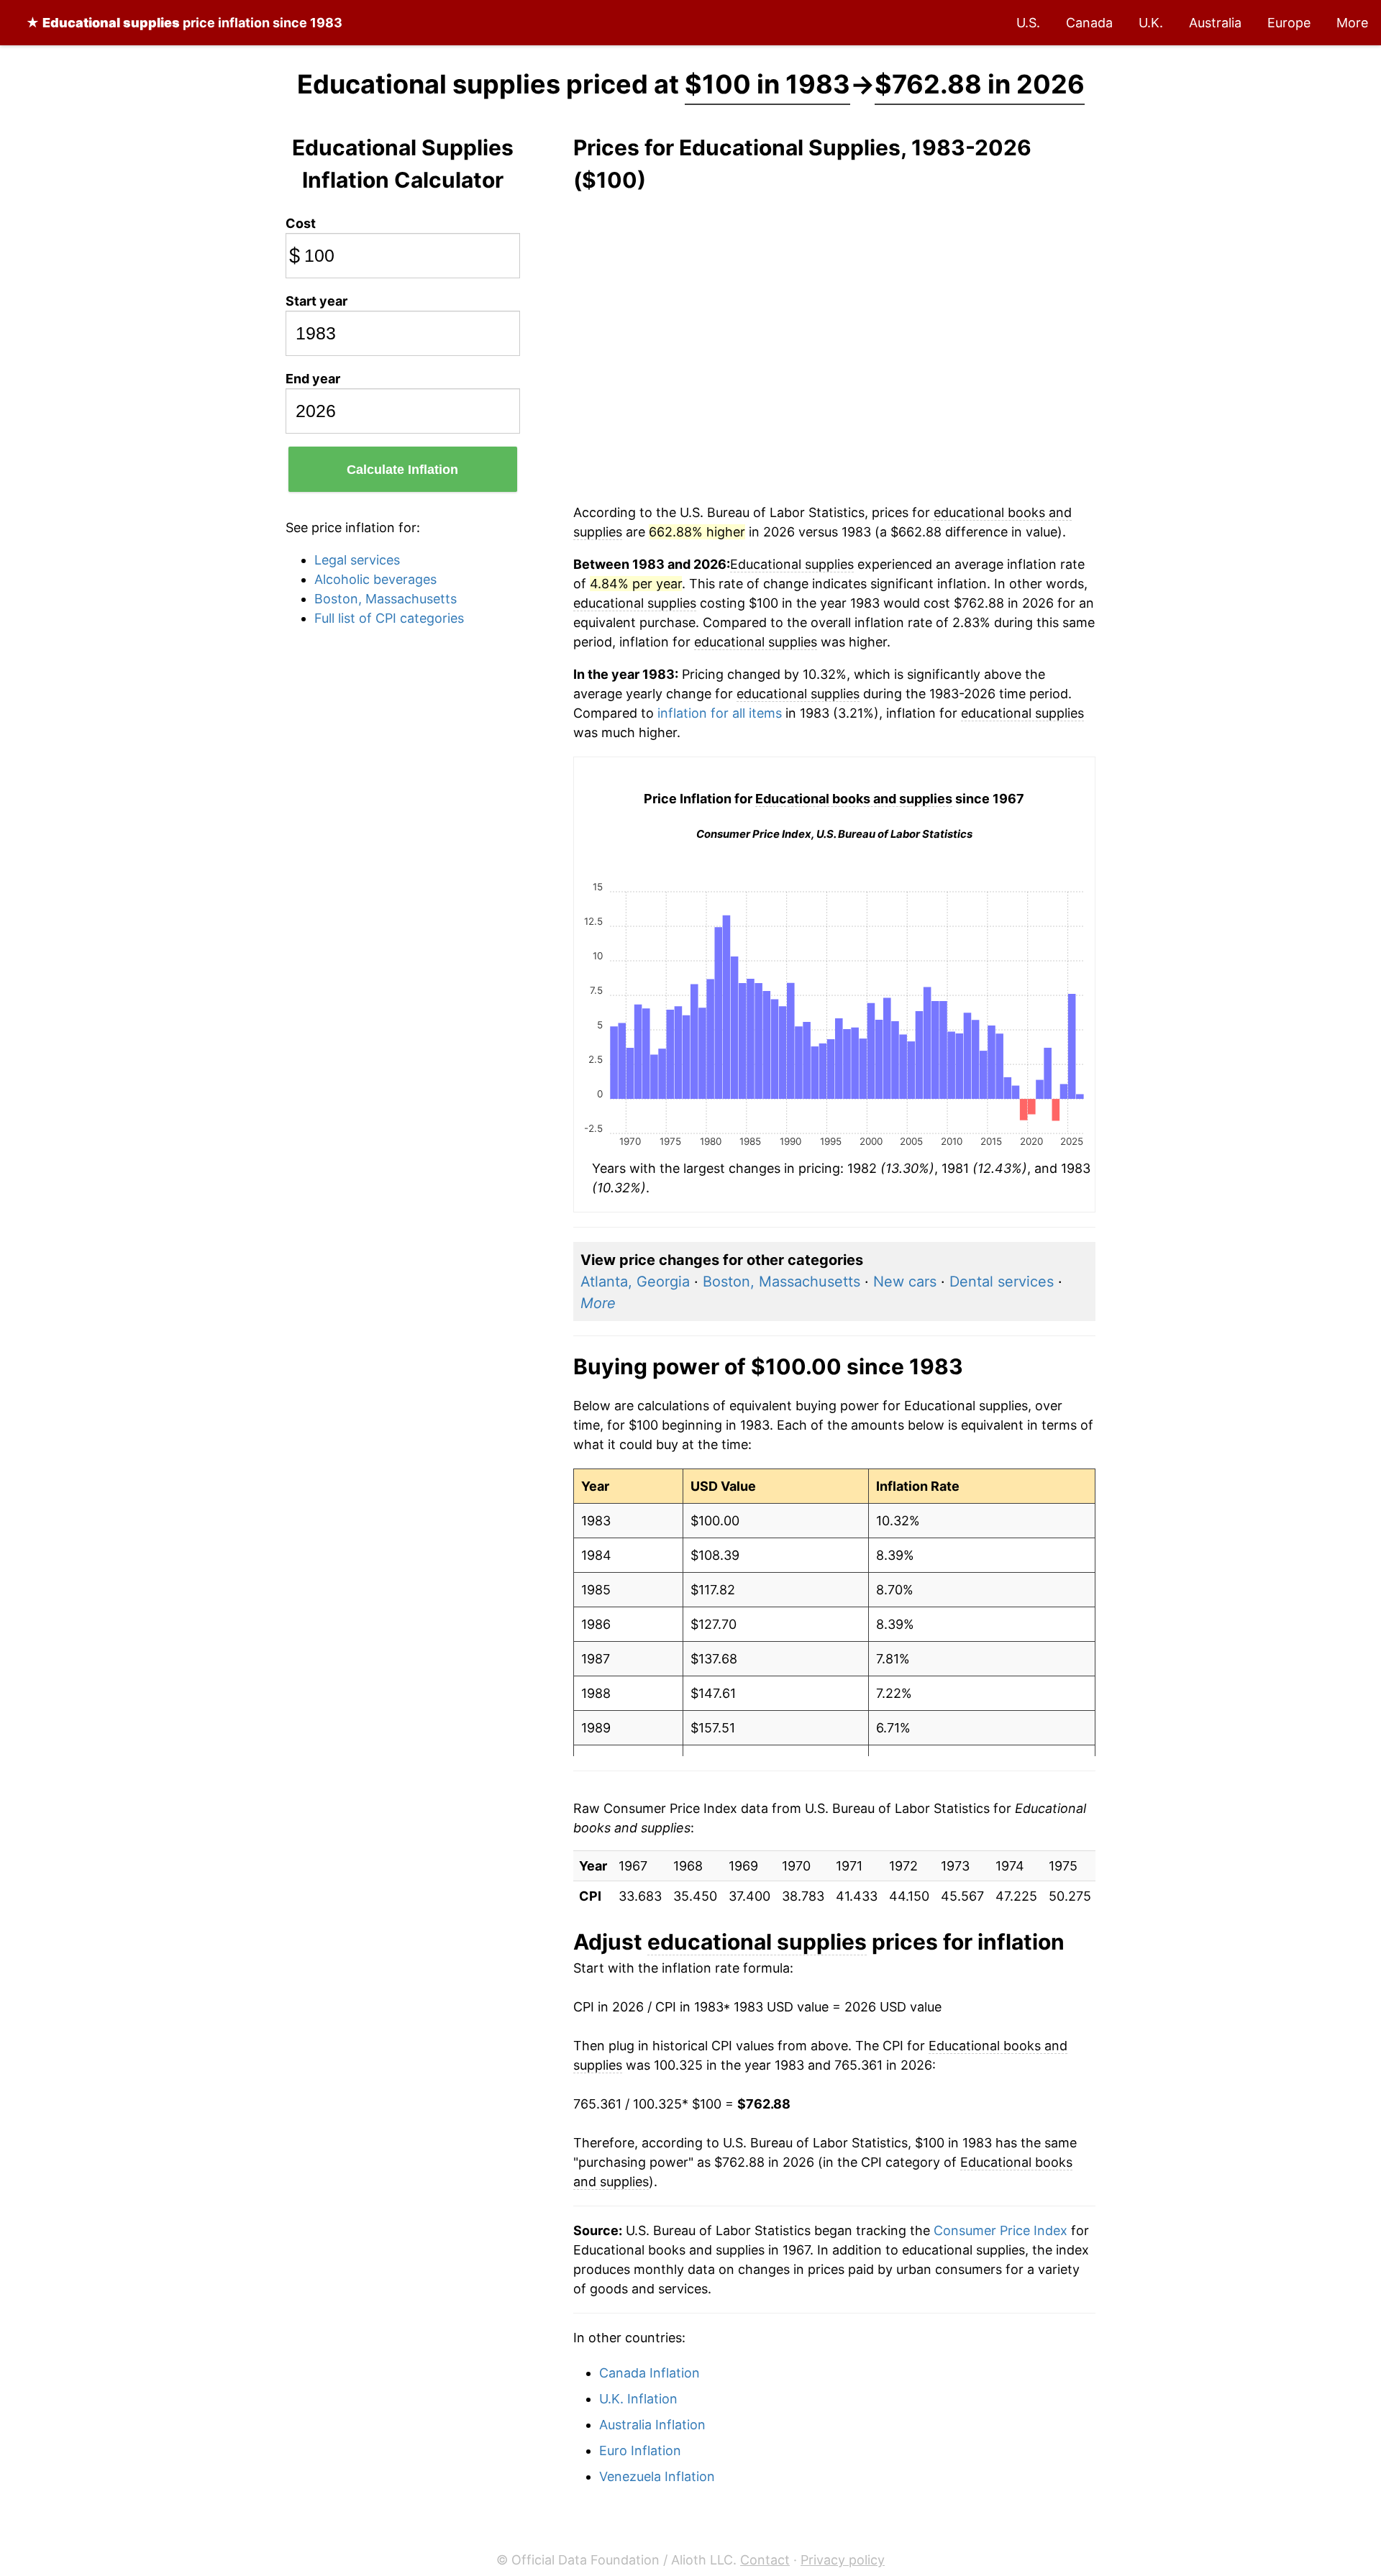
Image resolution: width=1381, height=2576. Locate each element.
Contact (765, 2560)
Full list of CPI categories (389, 618)
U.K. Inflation (638, 2399)
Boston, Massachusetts (386, 599)
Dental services (1002, 1282)
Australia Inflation (652, 2425)
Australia (1215, 23)
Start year (316, 301)
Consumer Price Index (1001, 2230)
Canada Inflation (650, 2373)
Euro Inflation (640, 2451)
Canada (1089, 23)
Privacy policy (843, 2560)
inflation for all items (720, 713)
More (1352, 23)
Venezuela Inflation (657, 2476)
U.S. (1028, 23)
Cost (301, 223)
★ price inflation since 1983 (184, 23)
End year (313, 379)
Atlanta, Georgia (635, 1282)
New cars (905, 1282)
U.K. (1151, 23)
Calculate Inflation (402, 470)
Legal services (357, 560)
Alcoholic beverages (375, 579)
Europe (1289, 23)
